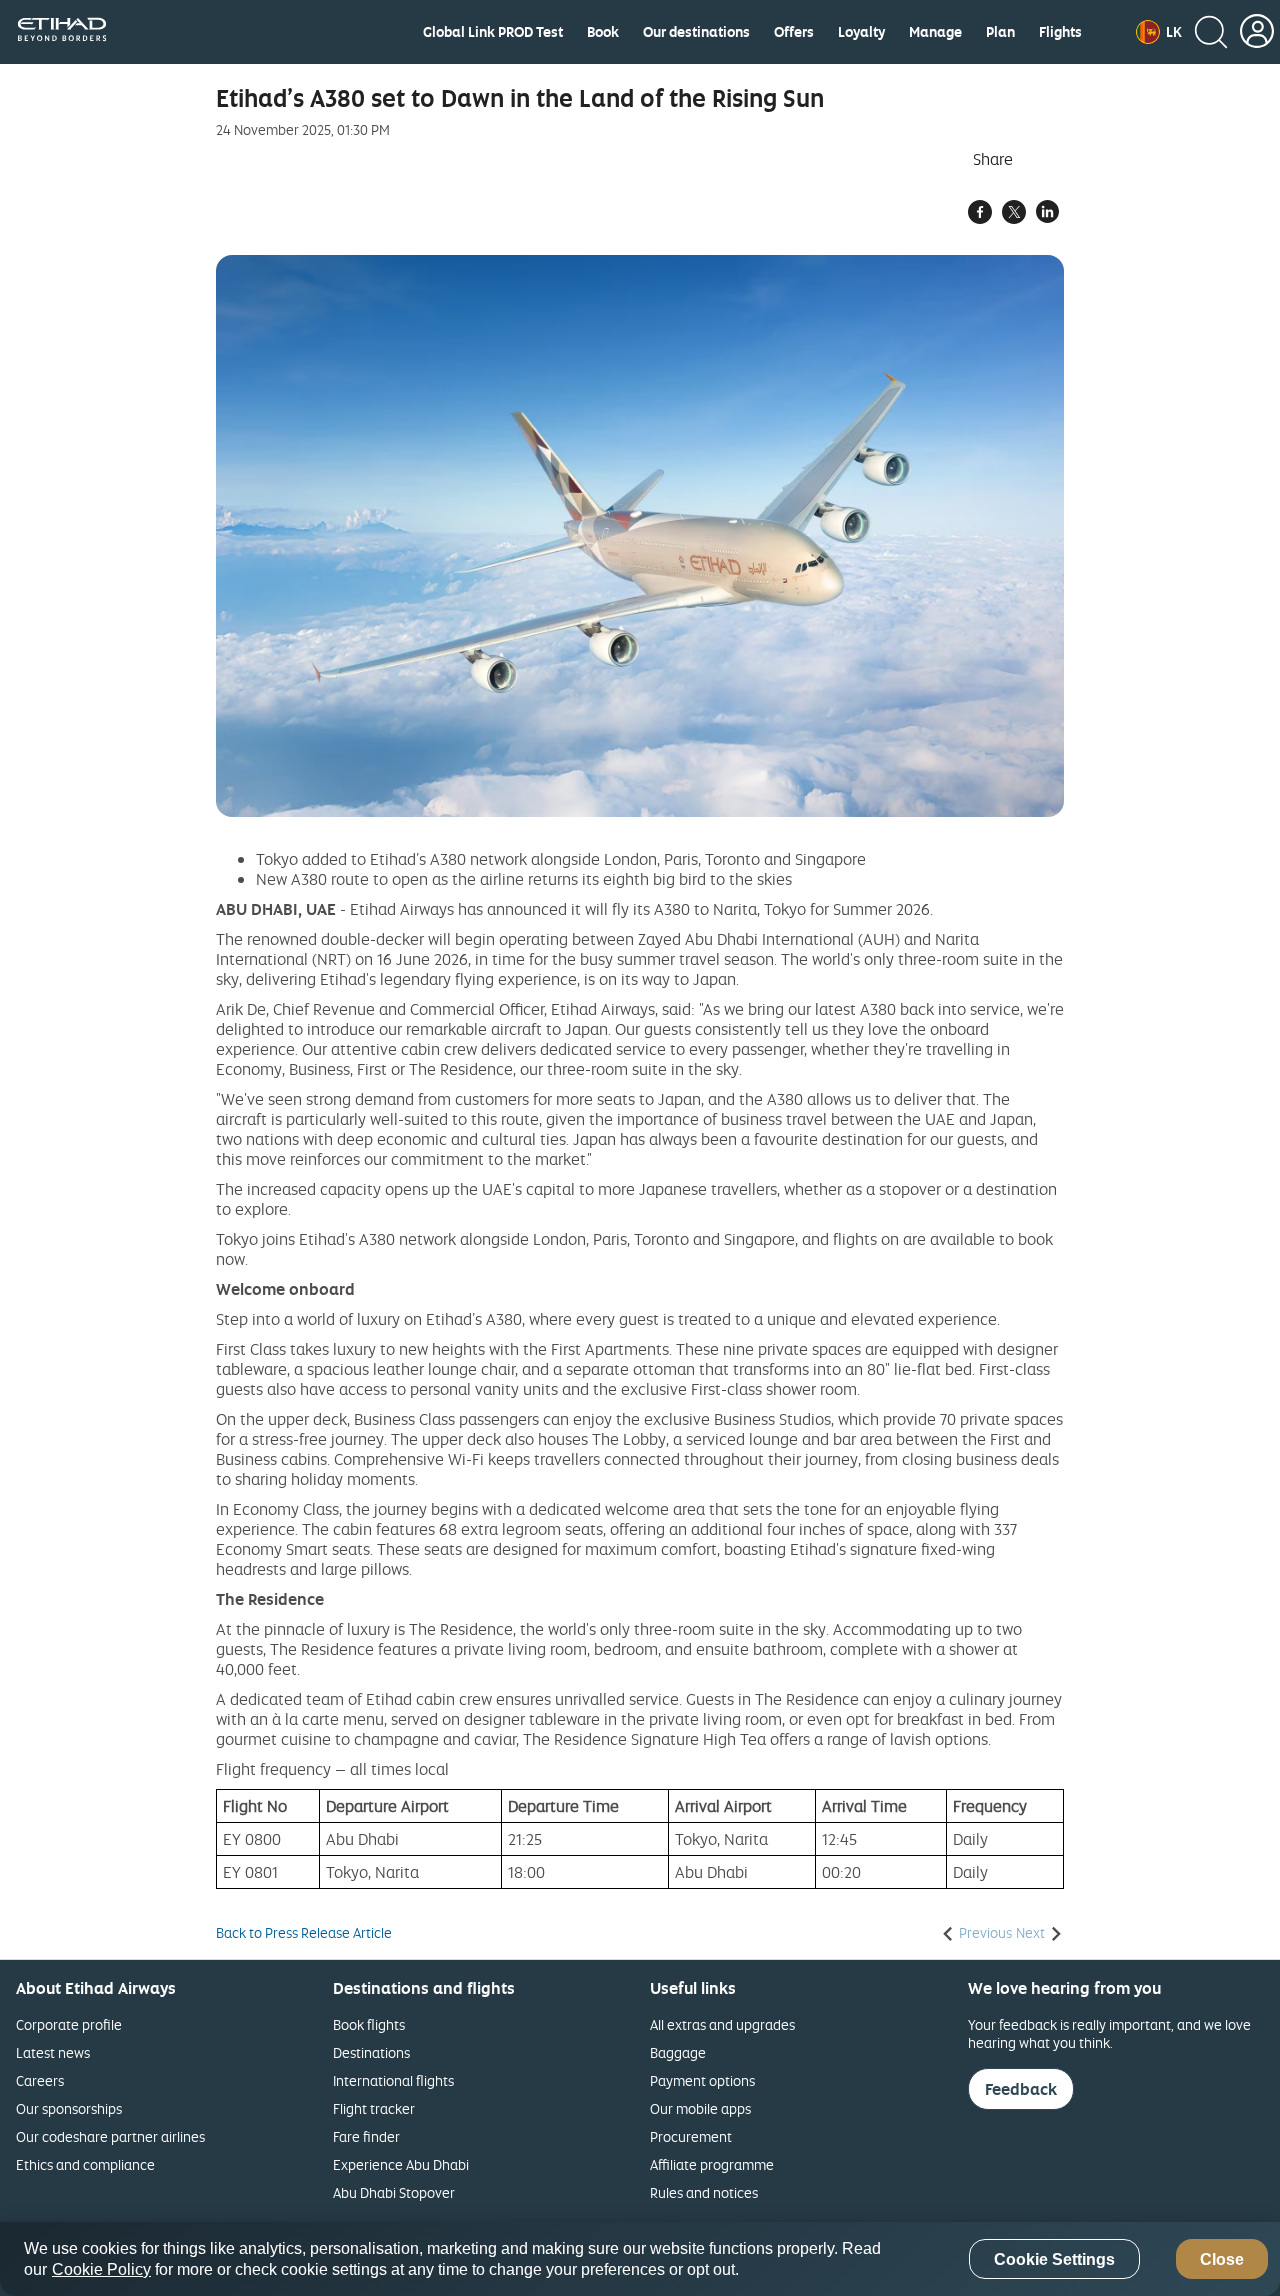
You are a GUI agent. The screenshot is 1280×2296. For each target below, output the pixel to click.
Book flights (369, 2024)
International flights (393, 2080)
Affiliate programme (712, 2164)
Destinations (371, 2052)
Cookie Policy (101, 2269)
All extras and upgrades (722, 2024)
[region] (640, 2259)
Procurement (691, 2136)
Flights (1060, 32)
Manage (935, 32)
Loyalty (861, 32)
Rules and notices (704, 2192)
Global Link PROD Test (493, 32)
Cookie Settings (1054, 2259)
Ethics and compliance (85, 2164)
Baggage (678, 2052)
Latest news (53, 2052)
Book (603, 32)
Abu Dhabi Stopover (394, 2192)
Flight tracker (374, 2108)
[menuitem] (493, 32)
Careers (40, 2080)
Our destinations (696, 32)
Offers (794, 32)
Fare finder (366, 2136)
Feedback (1021, 2089)
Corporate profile (69, 2024)
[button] (1159, 32)
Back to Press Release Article (304, 1933)
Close (1222, 2259)
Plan (1000, 32)
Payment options (702, 2080)
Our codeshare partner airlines (110, 2136)
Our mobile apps (700, 2108)
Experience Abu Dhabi (401, 2164)
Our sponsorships (69, 2108)
